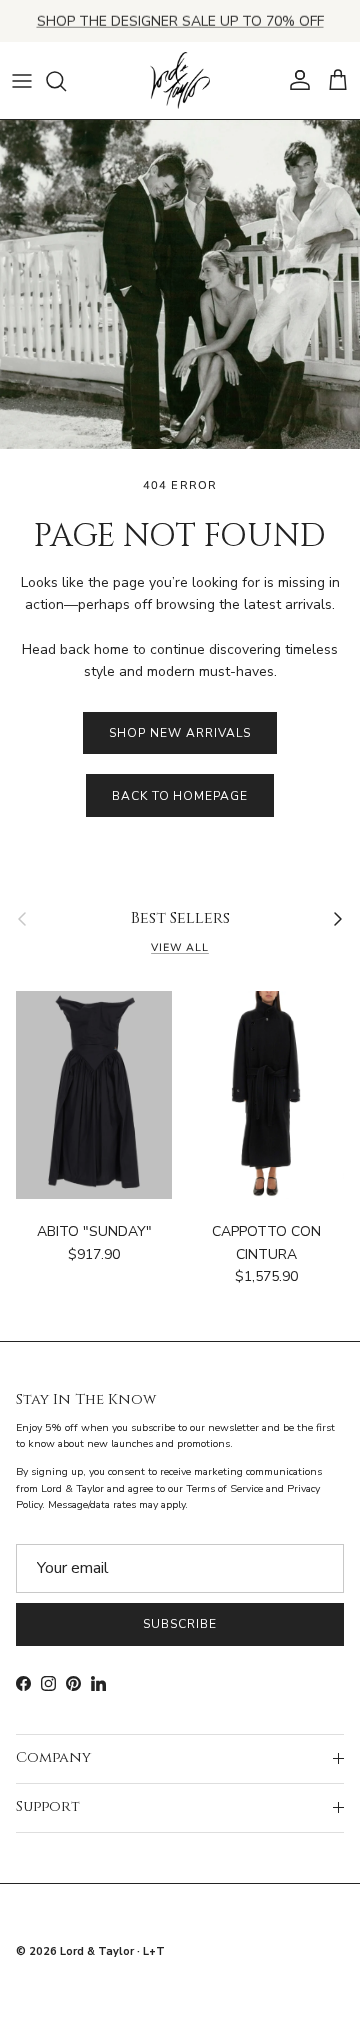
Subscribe (180, 1624)
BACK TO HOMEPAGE (180, 796)
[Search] (66, 81)
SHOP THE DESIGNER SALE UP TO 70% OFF (180, 20)
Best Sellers (180, 919)
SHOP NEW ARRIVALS (179, 733)
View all (180, 947)
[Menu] (22, 81)
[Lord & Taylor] (180, 81)
